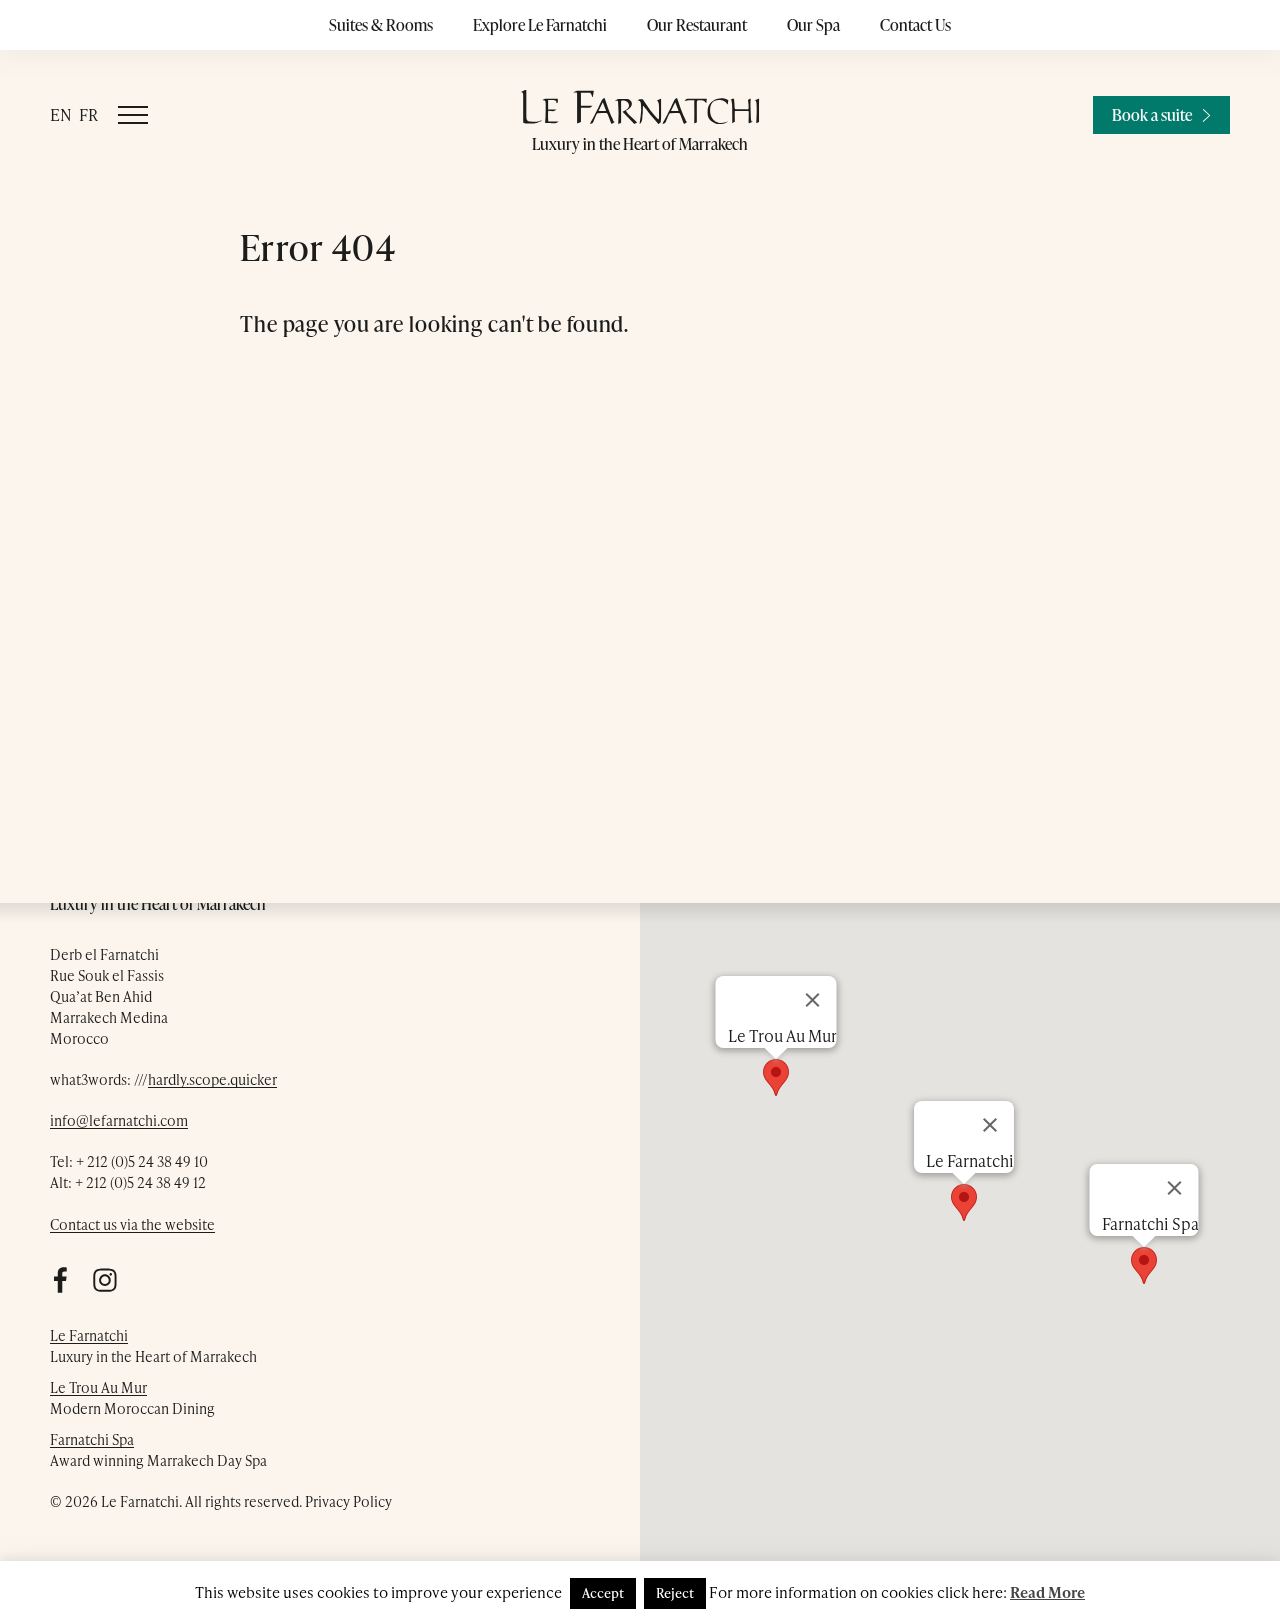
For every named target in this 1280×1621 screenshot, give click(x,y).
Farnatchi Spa (92, 1439)
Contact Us (915, 25)
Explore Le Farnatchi (540, 25)
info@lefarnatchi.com (119, 1120)
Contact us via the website (132, 1224)
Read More (1047, 1592)
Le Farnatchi (89, 1335)
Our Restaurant (697, 25)
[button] (1144, 1265)
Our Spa (813, 25)
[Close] (1175, 1188)
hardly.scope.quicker (212, 1079)
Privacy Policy (348, 1501)
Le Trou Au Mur (98, 1387)
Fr (88, 114)
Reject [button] (675, 1593)
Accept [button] (603, 1593)
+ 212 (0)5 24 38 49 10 (142, 1161)
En (61, 114)
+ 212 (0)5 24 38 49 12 (140, 1182)
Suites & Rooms (381, 25)
